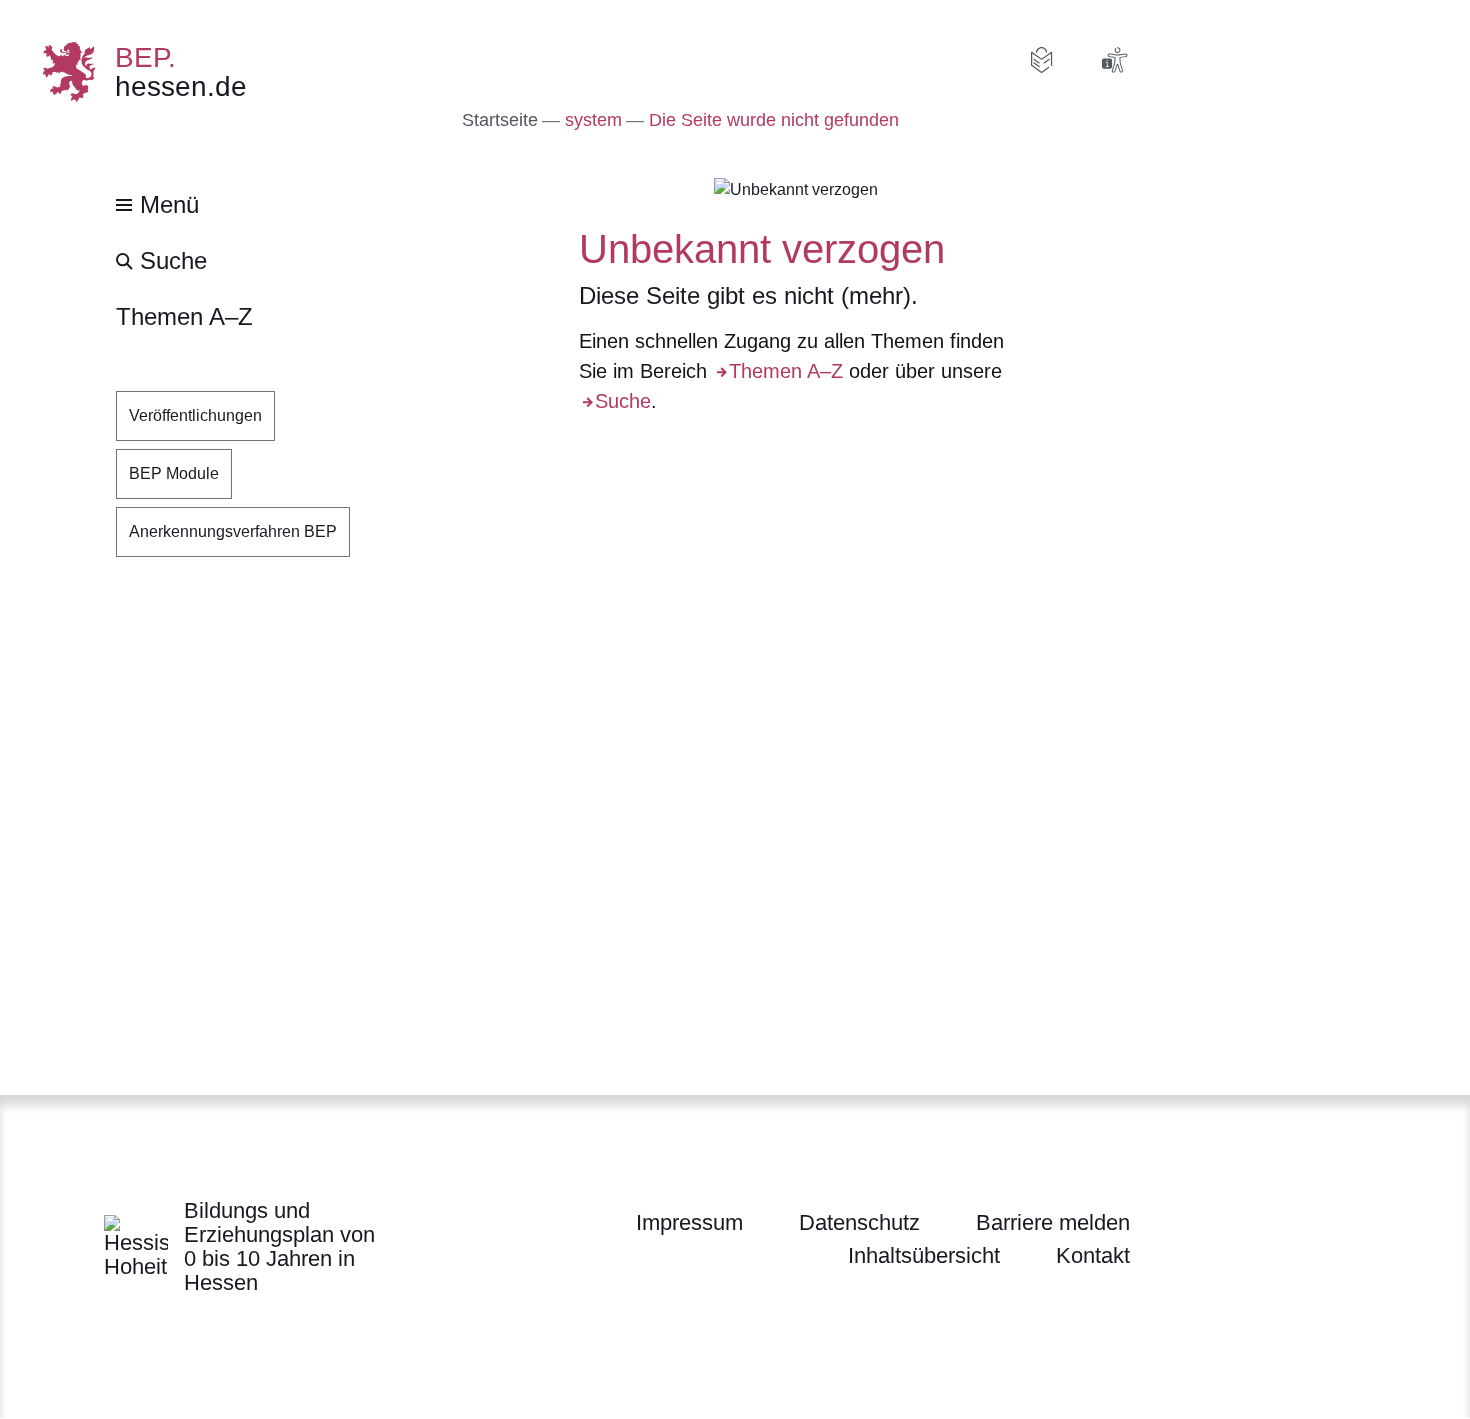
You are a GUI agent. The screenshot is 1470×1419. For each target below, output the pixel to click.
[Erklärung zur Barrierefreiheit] (1114, 60)
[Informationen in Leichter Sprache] (1042, 60)
